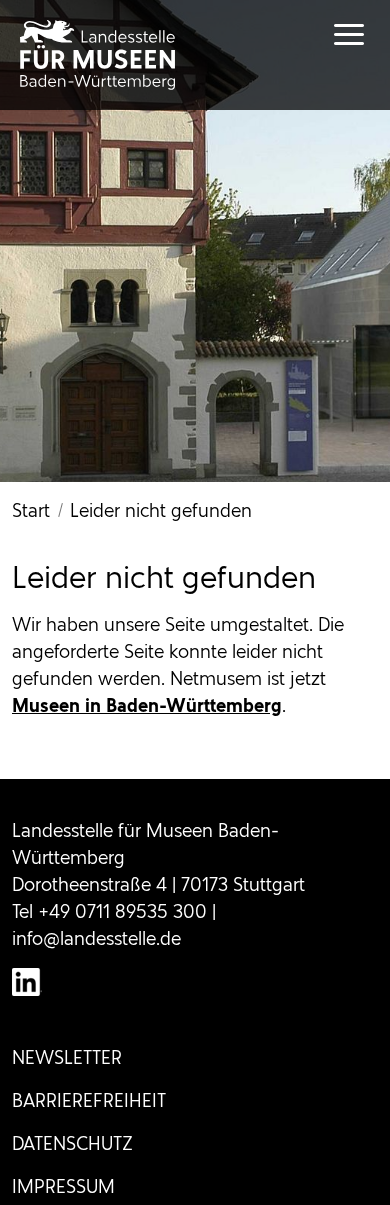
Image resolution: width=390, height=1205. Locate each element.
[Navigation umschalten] (330, 34)
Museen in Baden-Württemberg (147, 705)
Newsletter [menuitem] (67, 1057)
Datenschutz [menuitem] (72, 1143)
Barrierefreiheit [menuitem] (89, 1100)
